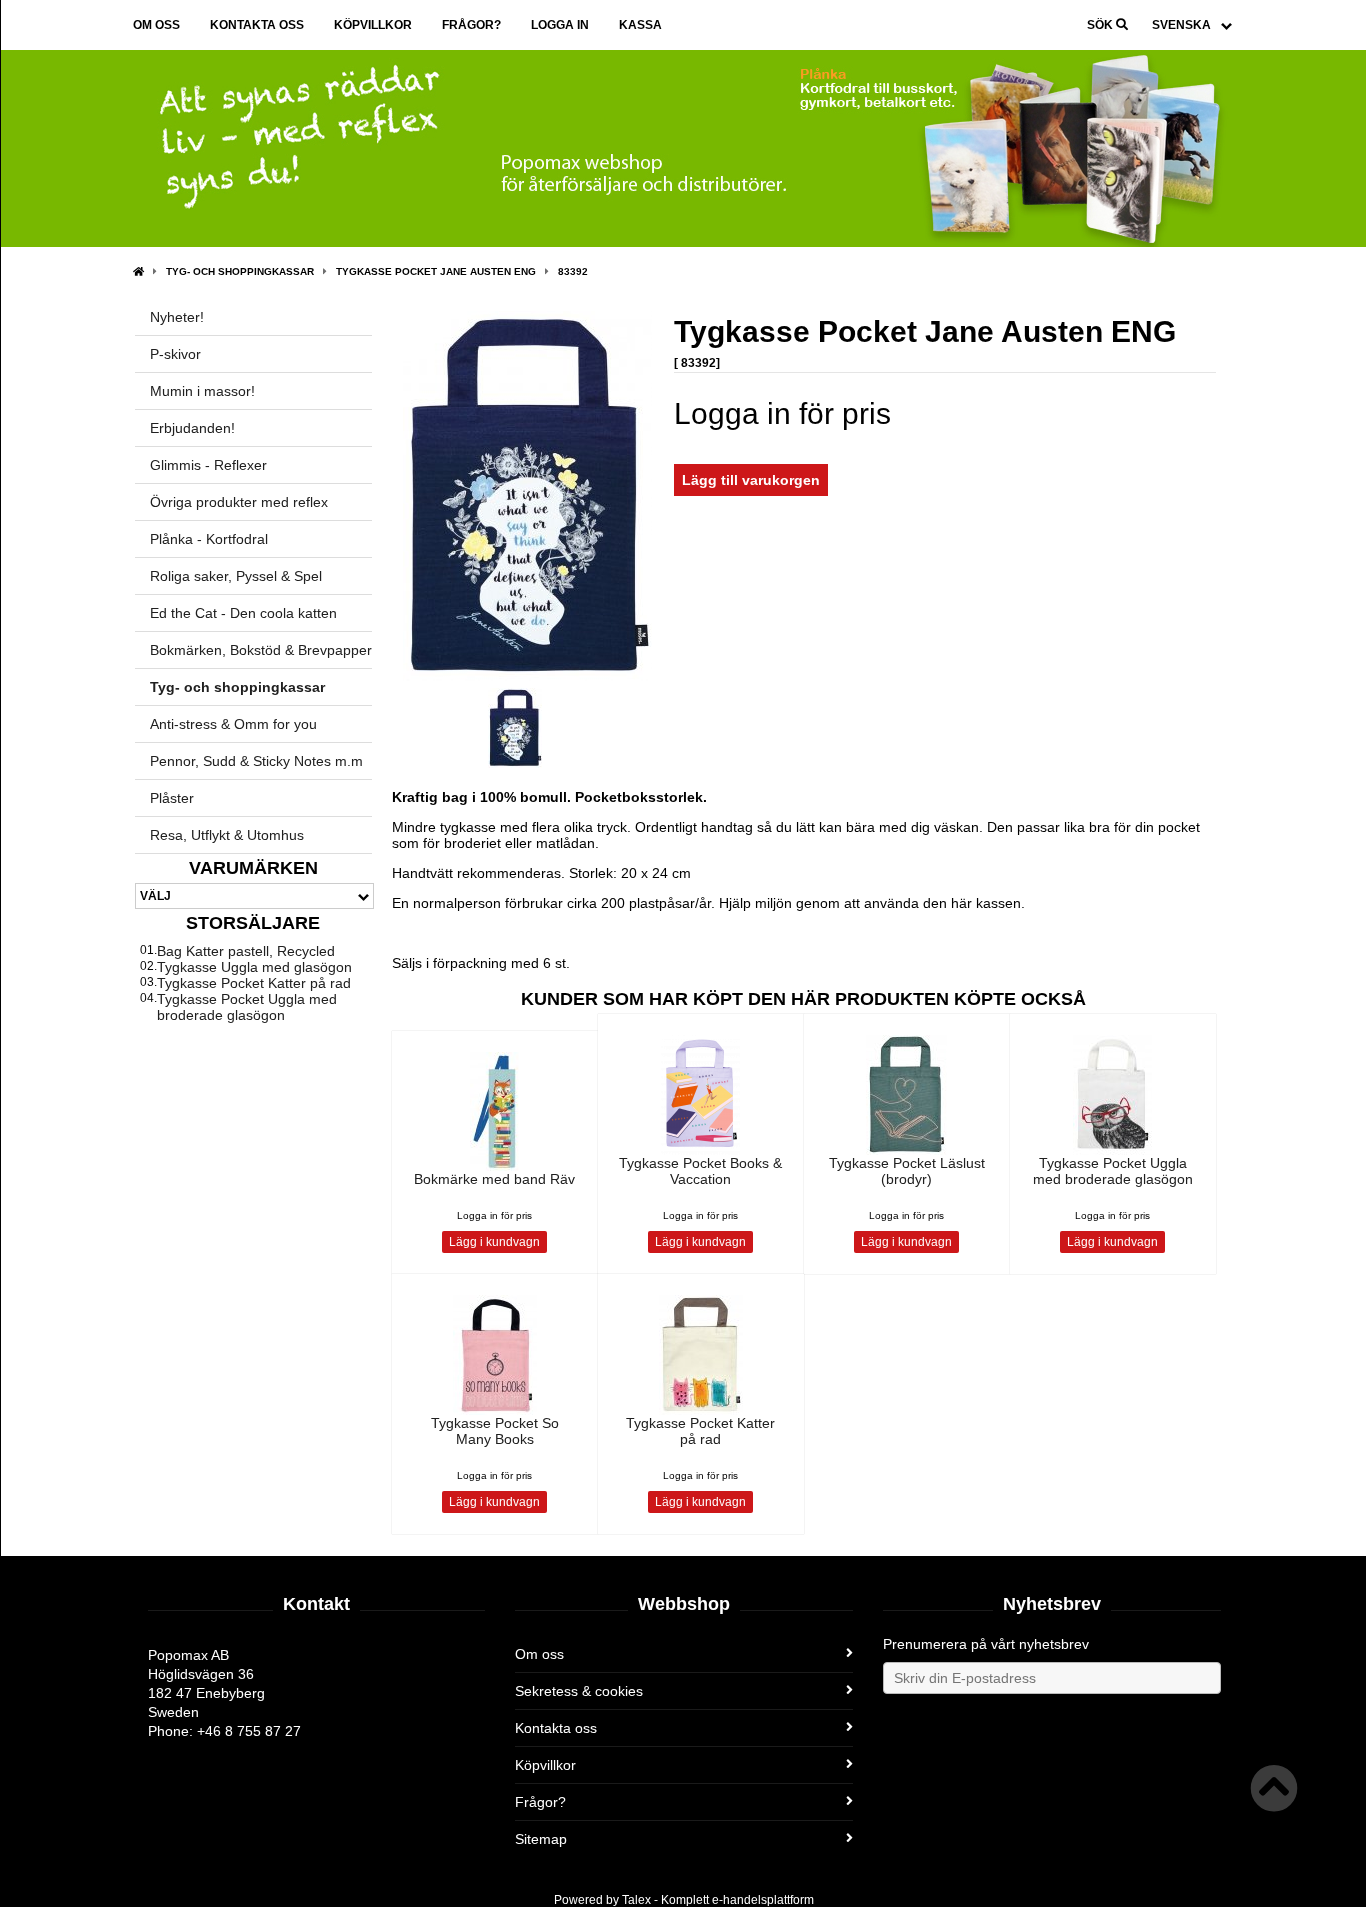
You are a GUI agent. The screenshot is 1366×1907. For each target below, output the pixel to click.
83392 (573, 271)
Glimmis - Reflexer (208, 465)
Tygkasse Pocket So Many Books (495, 1431)
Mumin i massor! (202, 391)
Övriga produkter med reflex (239, 502)
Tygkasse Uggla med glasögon (254, 967)
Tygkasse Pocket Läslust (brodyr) (907, 1171)
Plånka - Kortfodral (209, 539)
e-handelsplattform (763, 1900)
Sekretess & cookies (579, 1691)
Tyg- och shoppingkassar (240, 271)
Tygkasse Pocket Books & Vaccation (700, 1171)
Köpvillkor (373, 25)
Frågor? (471, 25)
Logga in (560, 25)
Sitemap (541, 1839)
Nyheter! (177, 317)
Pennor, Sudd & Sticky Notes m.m (256, 761)
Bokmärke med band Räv (494, 1179)
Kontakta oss (257, 25)
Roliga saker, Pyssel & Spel (236, 576)
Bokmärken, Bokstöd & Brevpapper (261, 650)
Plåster (172, 798)
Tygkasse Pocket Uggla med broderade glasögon (247, 1007)
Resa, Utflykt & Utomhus (227, 835)
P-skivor (175, 354)
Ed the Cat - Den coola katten (243, 613)
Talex (636, 1900)
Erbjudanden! (192, 428)
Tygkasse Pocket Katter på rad (254, 983)
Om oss (156, 25)
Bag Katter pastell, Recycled (246, 951)
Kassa (640, 25)
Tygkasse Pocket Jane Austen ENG (436, 271)
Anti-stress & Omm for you (233, 724)
